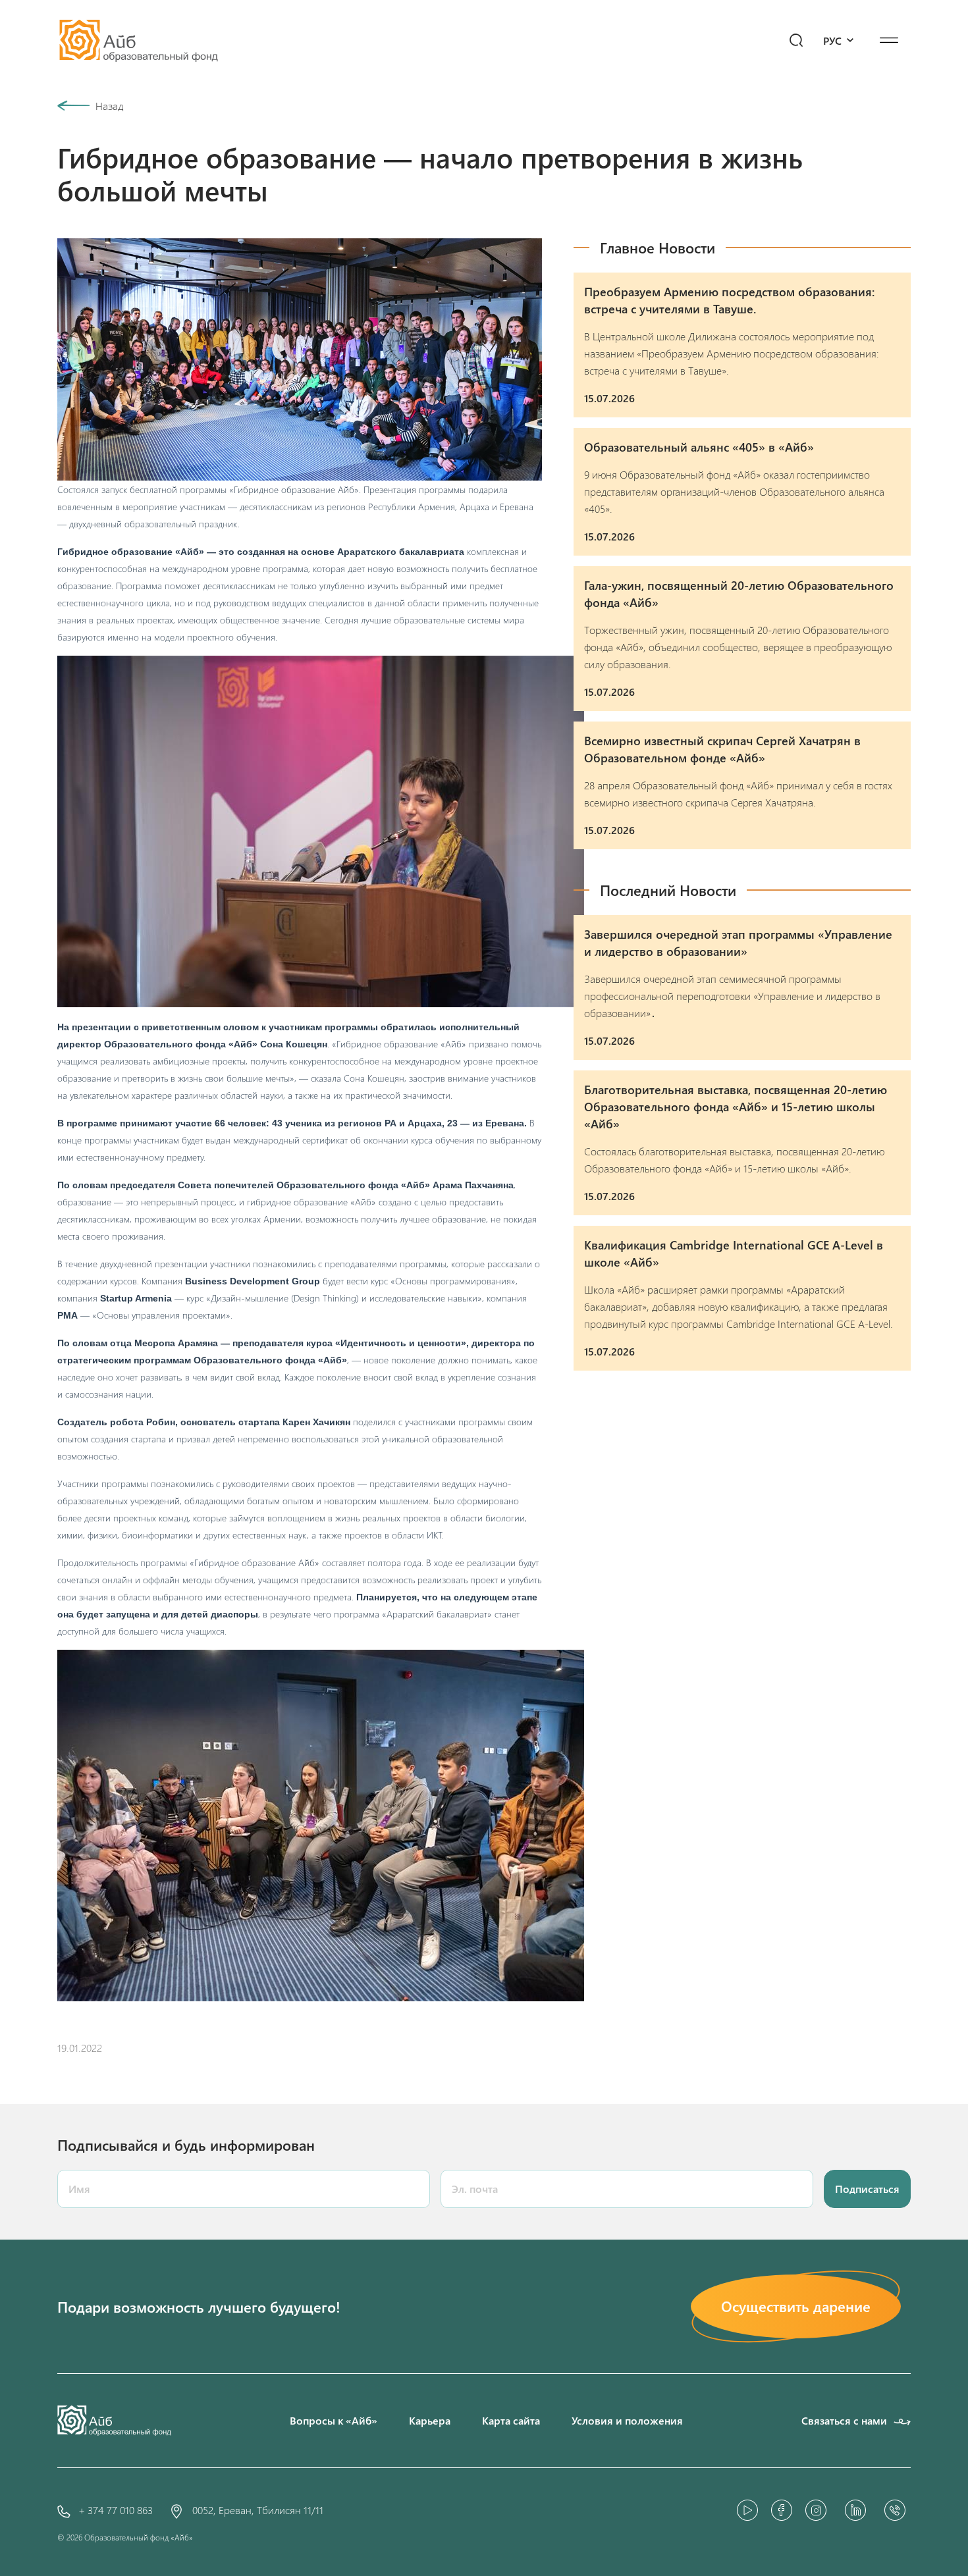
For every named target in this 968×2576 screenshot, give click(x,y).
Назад (109, 106)
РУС (834, 40)
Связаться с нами (844, 2420)
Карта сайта (511, 2420)
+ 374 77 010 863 (116, 2510)
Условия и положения (627, 2420)
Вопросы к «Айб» (334, 2420)
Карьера (430, 2420)
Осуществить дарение (796, 2306)
